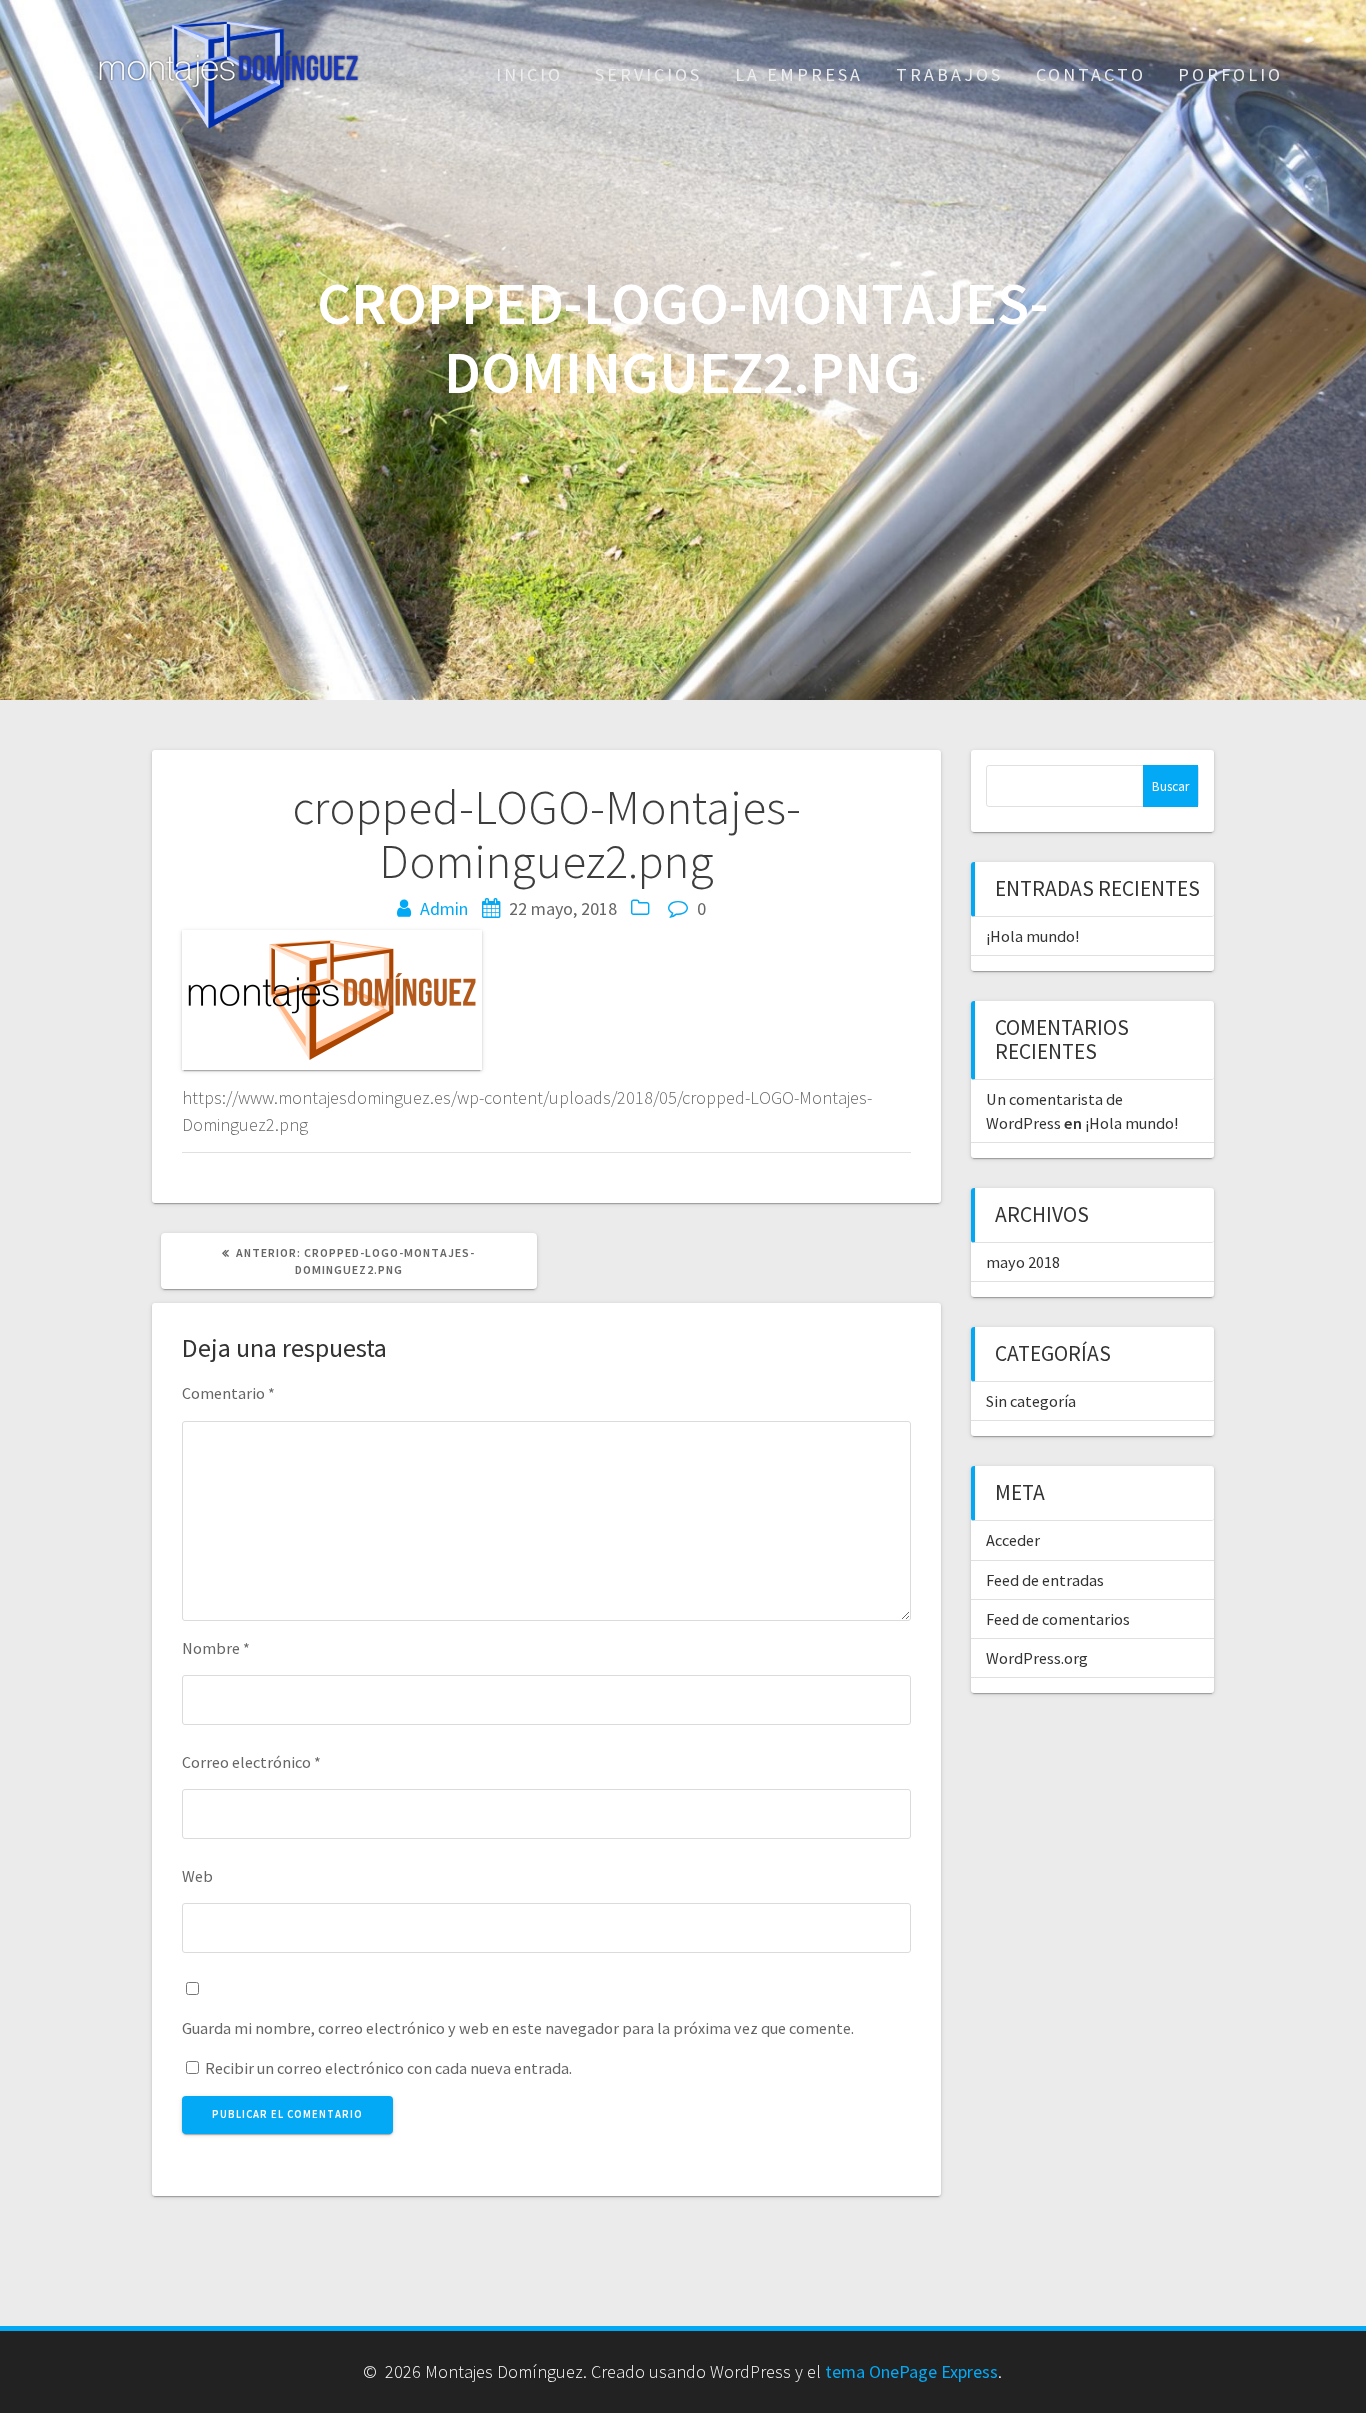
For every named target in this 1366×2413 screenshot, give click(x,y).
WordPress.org (1037, 1658)
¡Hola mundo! (1032, 936)
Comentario (228, 1393)
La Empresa (799, 74)
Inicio (529, 74)
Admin (444, 908)
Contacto (1091, 74)
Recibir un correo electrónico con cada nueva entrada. (388, 2068)
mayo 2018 (1023, 1262)
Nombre (216, 1648)
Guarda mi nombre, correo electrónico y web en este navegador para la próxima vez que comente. (518, 2028)
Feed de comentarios (1058, 1619)
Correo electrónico (251, 1762)
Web (197, 1876)
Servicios (648, 74)
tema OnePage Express (911, 2371)
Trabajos (949, 74)
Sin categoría (1031, 1401)
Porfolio (1230, 74)
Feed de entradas (1045, 1580)
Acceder (1013, 1540)
